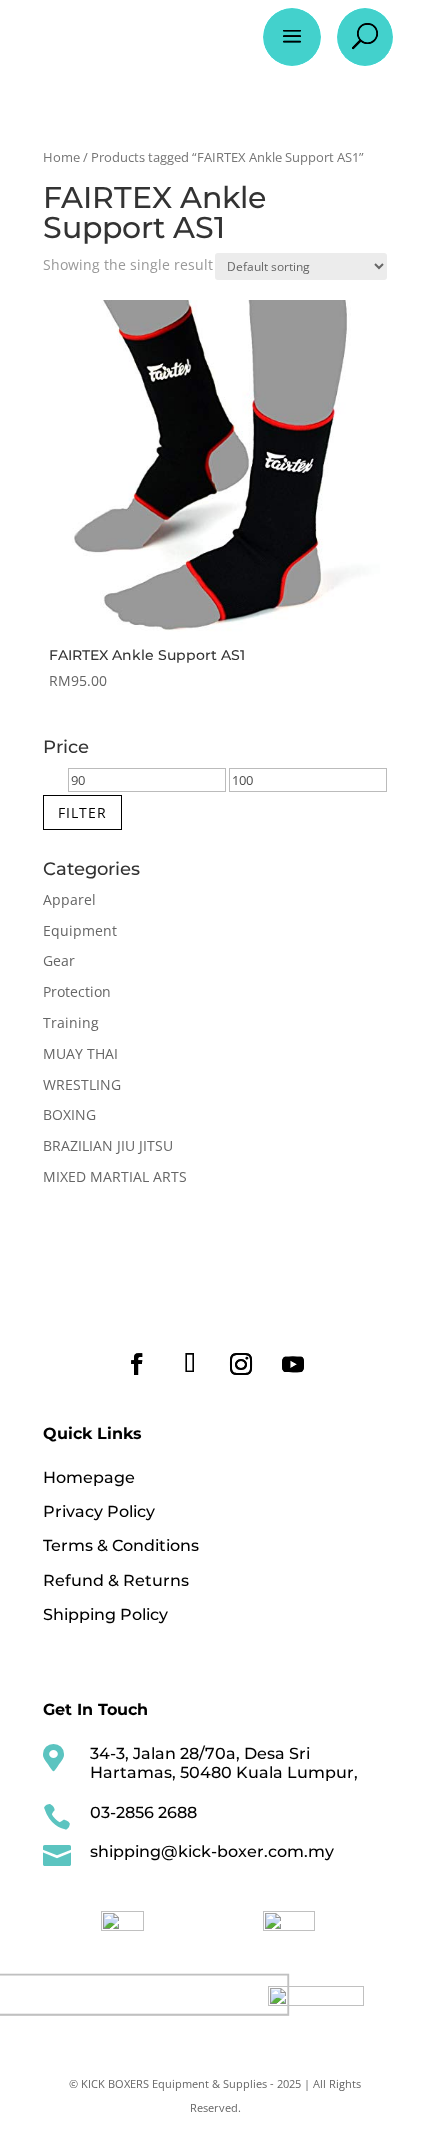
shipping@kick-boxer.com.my (212, 1851)
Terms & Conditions (121, 1545)
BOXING (69, 1114)
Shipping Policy (105, 1614)
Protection (77, 991)
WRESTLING (82, 1084)
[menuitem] (123, 1921)
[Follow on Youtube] (293, 1364)
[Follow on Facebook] (137, 1364)
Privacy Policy (99, 1511)
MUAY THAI (80, 1053)
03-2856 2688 (143, 1812)
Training (71, 1022)
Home (61, 157)
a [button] (292, 37)
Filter (82, 812)
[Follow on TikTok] (189, 1364)
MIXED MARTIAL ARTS (115, 1176)
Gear (59, 960)
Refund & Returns (116, 1580)
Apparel (69, 899)
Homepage (89, 1477)
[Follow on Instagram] (241, 1364)
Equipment (80, 930)
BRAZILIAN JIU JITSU (108, 1145)
